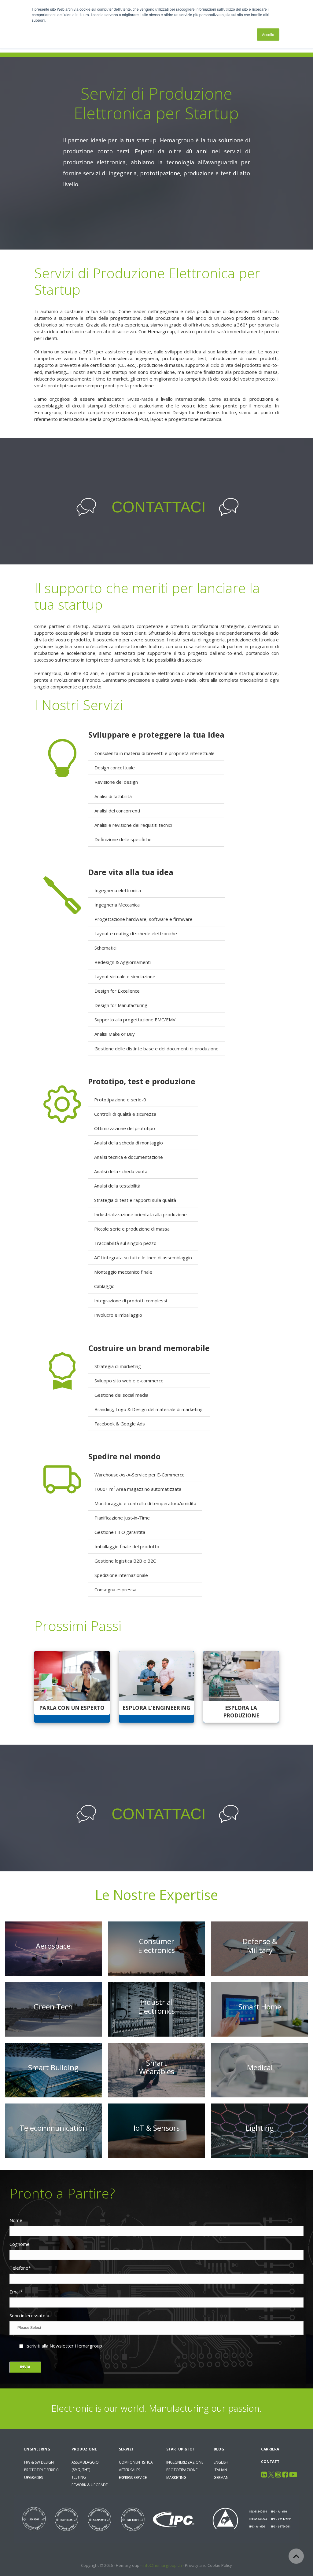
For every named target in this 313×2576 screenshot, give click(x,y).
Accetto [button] (268, 34)
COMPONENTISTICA (136, 2462)
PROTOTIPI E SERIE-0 (41, 2470)
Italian (220, 2470)
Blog (219, 2449)
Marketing (176, 2477)
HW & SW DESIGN (39, 2462)
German (221, 2477)
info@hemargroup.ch (162, 2565)
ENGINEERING (37, 2449)
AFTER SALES (129, 2470)
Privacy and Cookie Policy (208, 2565)
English (221, 2462)
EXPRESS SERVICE (133, 2477)
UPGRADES (33, 2477)
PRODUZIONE (84, 2449)
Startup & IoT (181, 2449)
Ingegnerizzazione (185, 2462)
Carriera (270, 2449)
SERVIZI (126, 2449)
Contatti (271, 2462)
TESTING (79, 2477)
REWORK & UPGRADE (90, 2485)
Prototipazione (182, 2470)
